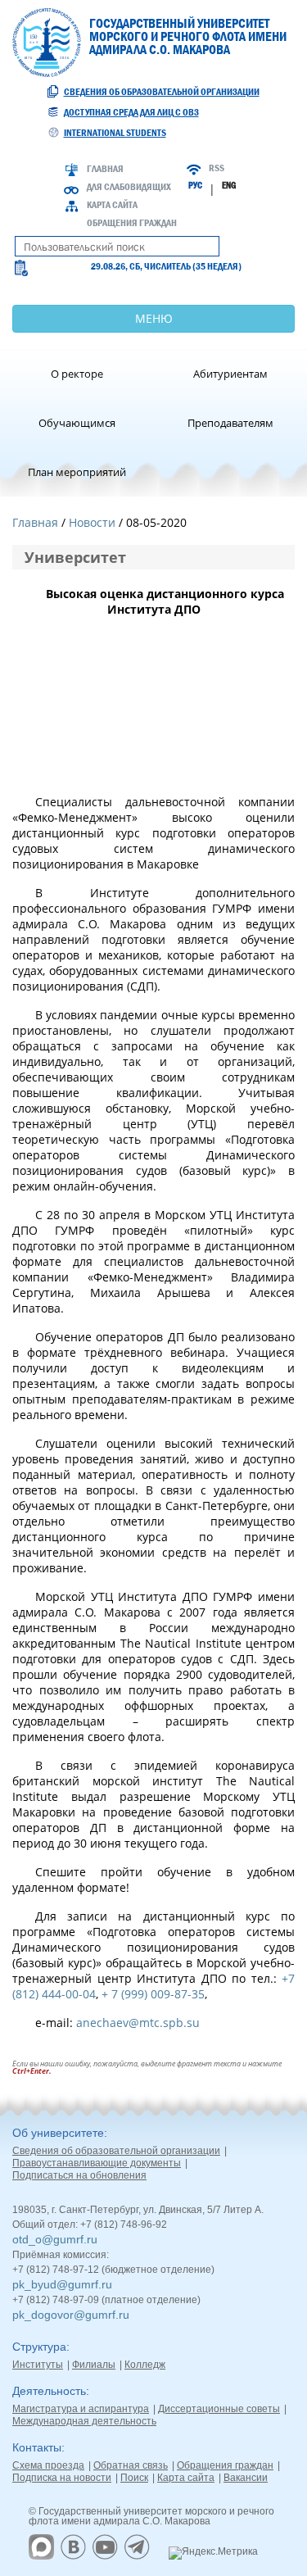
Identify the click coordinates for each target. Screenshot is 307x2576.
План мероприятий (77, 472)
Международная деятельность (84, 2421)
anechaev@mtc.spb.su (138, 2023)
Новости (92, 522)
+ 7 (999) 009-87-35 (151, 1994)
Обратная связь (131, 2465)
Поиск (134, 2478)
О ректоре (77, 374)
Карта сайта (112, 205)
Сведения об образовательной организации (162, 92)
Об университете (58, 2133)
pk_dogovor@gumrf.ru (71, 2315)
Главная (105, 169)
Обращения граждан (132, 223)
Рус (195, 185)
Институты (38, 2365)
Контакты (37, 2447)
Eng (229, 185)
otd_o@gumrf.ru (55, 2239)
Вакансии (246, 2478)
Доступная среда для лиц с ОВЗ (131, 112)
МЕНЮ (154, 318)
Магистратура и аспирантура (81, 2409)
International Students (115, 133)
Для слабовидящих (129, 187)
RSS (217, 168)
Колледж (145, 2365)
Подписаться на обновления (79, 2175)
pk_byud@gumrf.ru (62, 2284)
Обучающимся (77, 423)
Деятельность (49, 2391)
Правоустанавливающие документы (97, 2163)
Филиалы (94, 2365)
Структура (39, 2347)
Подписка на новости (62, 2478)
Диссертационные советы (219, 2409)
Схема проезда (48, 2465)
